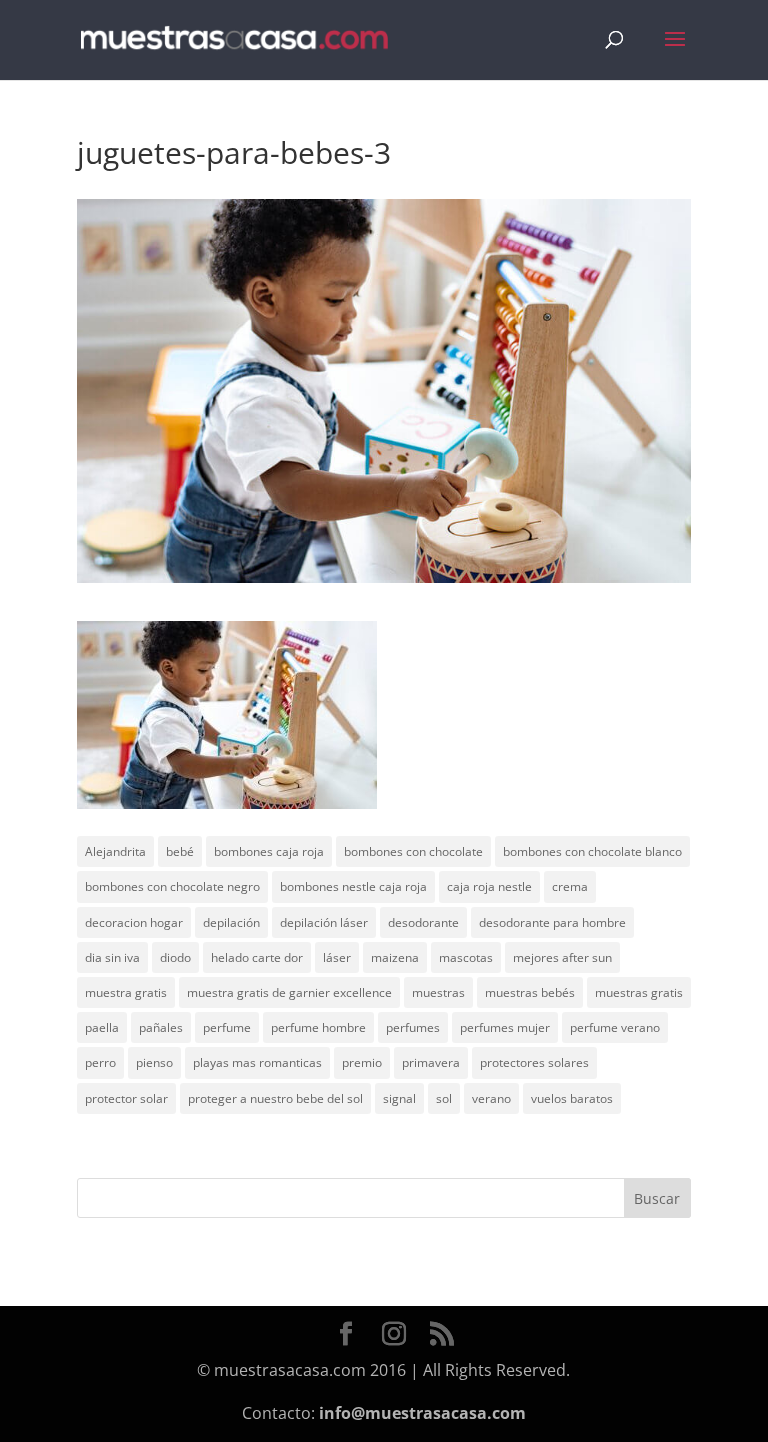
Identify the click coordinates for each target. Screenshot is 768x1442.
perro (100, 1062)
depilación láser (324, 922)
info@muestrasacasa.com (422, 1413)
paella (102, 1027)
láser (337, 957)
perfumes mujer (505, 1027)
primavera (431, 1062)
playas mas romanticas (257, 1062)
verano (491, 1098)
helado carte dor (257, 957)
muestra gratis (126, 992)
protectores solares (534, 1062)
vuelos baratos (572, 1098)
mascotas (466, 957)
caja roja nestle (489, 886)
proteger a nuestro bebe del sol (275, 1098)
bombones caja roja (269, 851)
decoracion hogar (134, 922)
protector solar (126, 1098)
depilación (231, 922)
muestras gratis (639, 992)
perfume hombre (318, 1027)
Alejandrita (115, 851)
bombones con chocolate (413, 851)
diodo (175, 957)
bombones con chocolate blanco (592, 851)
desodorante (423, 922)
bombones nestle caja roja (353, 886)
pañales (161, 1027)
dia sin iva (112, 957)
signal (399, 1098)
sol (444, 1098)
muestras (438, 992)
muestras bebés (530, 992)
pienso (154, 1062)
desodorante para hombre (552, 922)
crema (570, 886)
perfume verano (615, 1027)
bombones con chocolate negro (172, 886)
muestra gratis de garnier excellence (289, 992)
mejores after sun (562, 957)
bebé (180, 851)
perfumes (413, 1027)
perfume (227, 1027)
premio (362, 1062)
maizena (395, 957)
